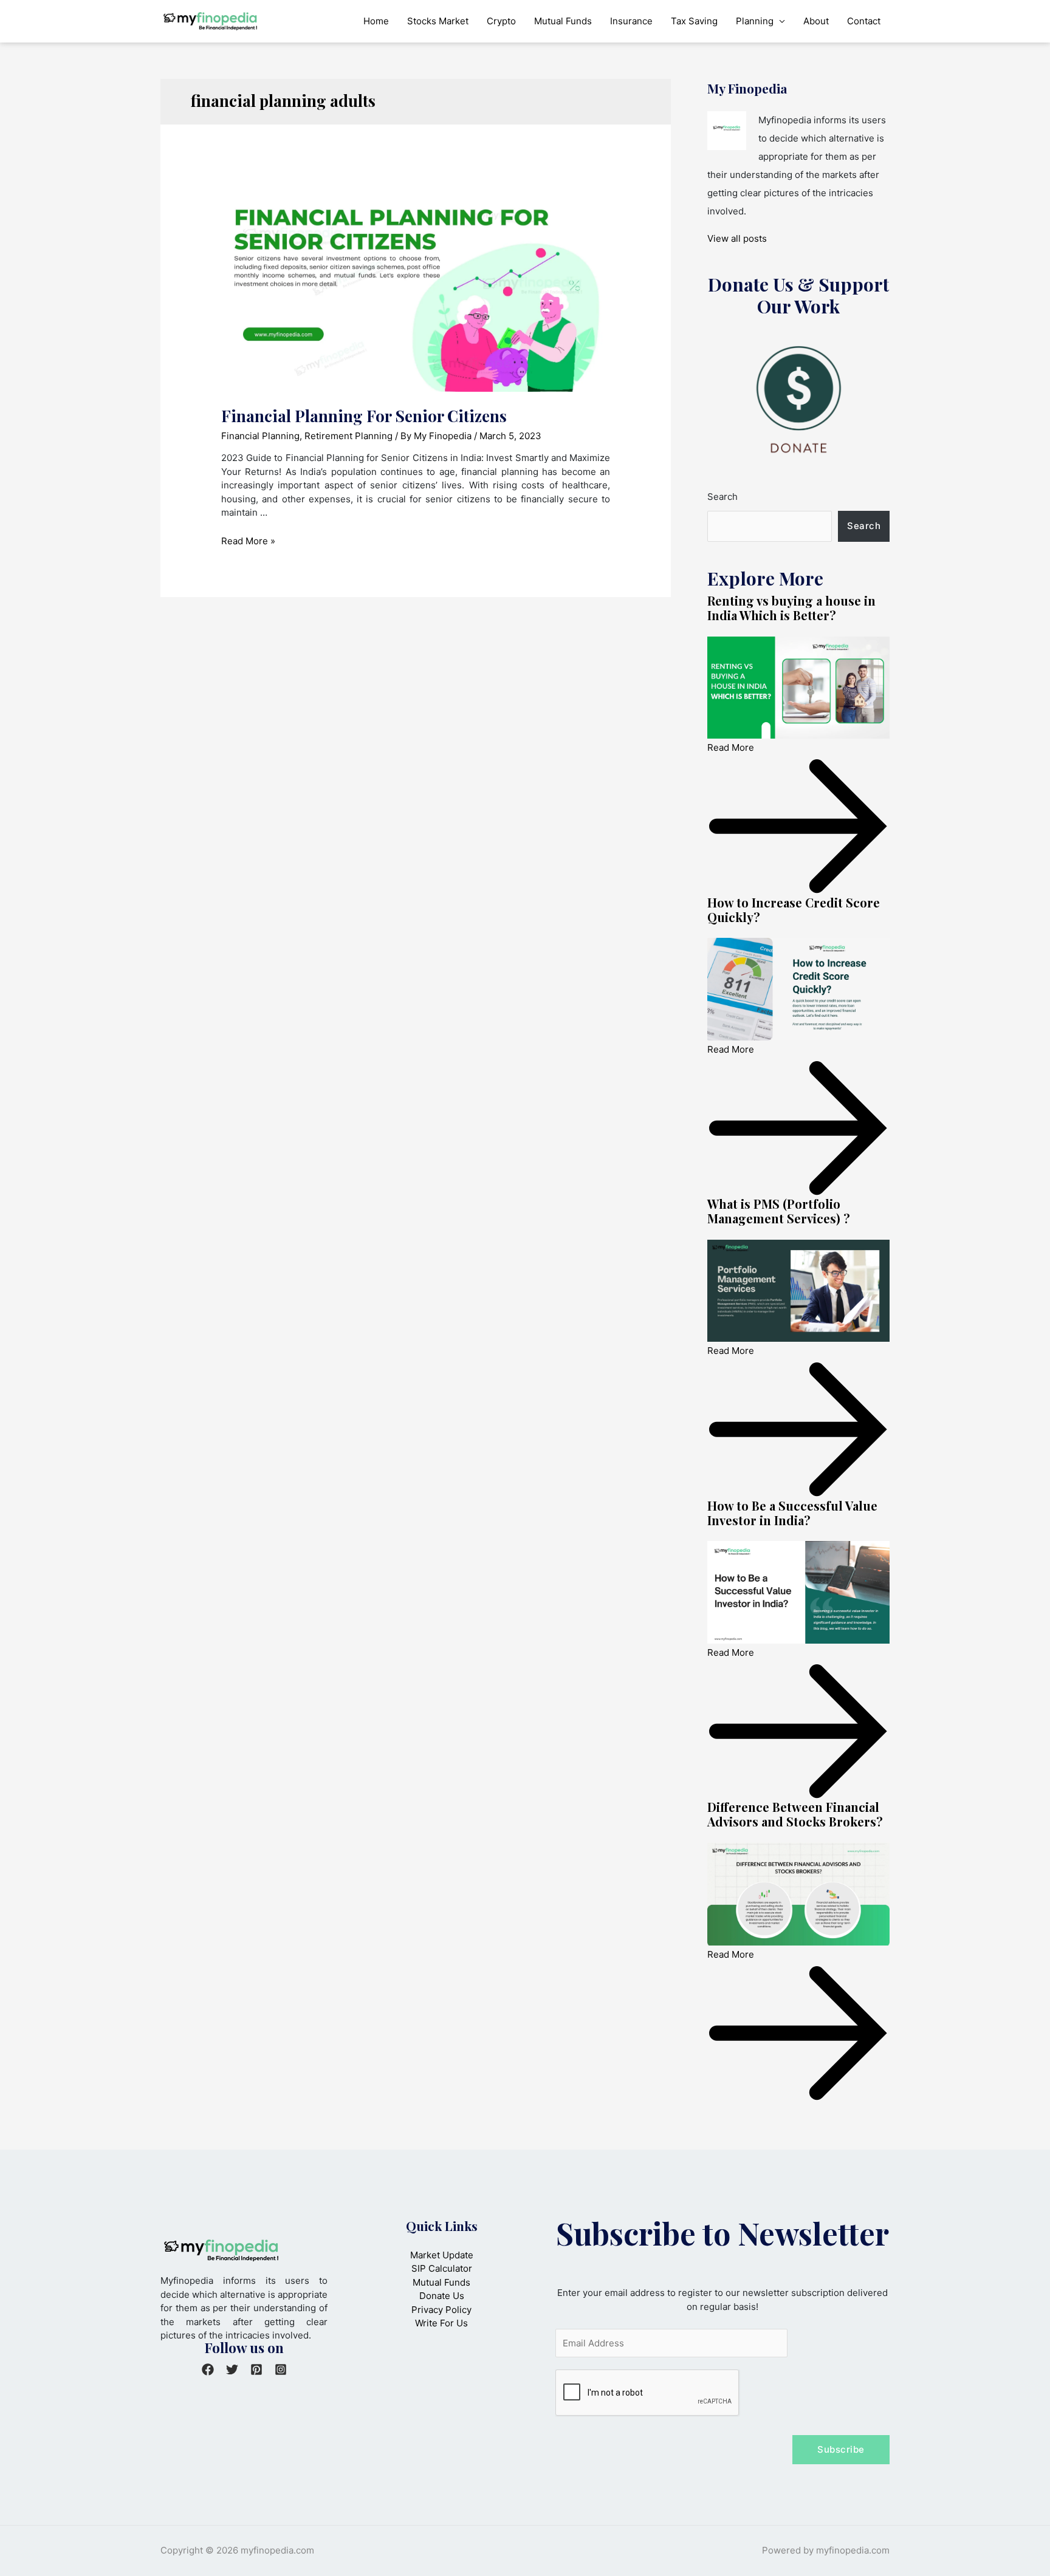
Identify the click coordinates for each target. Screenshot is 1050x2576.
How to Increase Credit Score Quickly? (794, 910)
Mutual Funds (563, 21)
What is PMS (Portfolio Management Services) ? (779, 1211)
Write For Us (441, 2323)
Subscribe (841, 2449)
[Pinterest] (256, 2369)
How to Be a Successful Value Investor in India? (792, 1513)
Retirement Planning (348, 436)
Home (376, 21)
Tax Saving (694, 21)
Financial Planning (260, 436)
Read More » (248, 541)
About (816, 21)
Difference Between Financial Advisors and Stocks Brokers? (795, 1814)
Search (722, 497)
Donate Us (442, 2296)
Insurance (631, 21)
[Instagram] (281, 2369)
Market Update (442, 2255)
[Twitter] (232, 2369)
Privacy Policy (441, 2310)
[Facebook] (208, 2369)
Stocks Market (438, 21)
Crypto (501, 21)
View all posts (737, 238)
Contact (864, 21)
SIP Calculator (442, 2268)
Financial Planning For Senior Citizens (364, 416)
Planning (755, 21)
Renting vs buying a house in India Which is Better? (791, 608)
